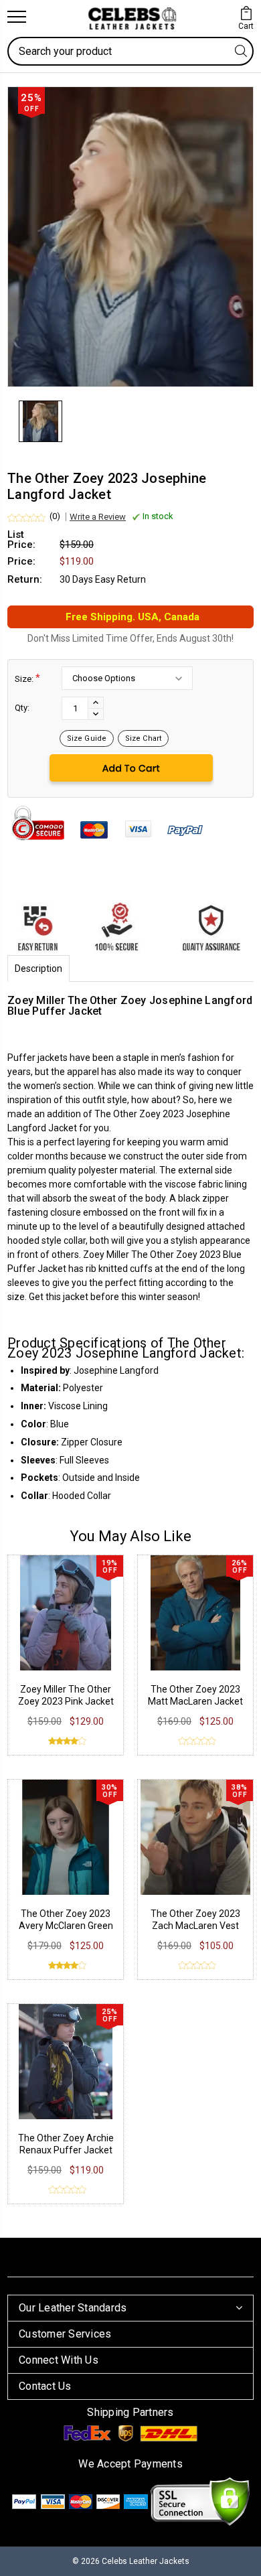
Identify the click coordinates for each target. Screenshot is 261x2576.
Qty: (22, 708)
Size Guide (87, 738)
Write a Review (98, 517)
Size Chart (143, 738)
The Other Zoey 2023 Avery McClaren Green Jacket (66, 1926)
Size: (27, 678)
